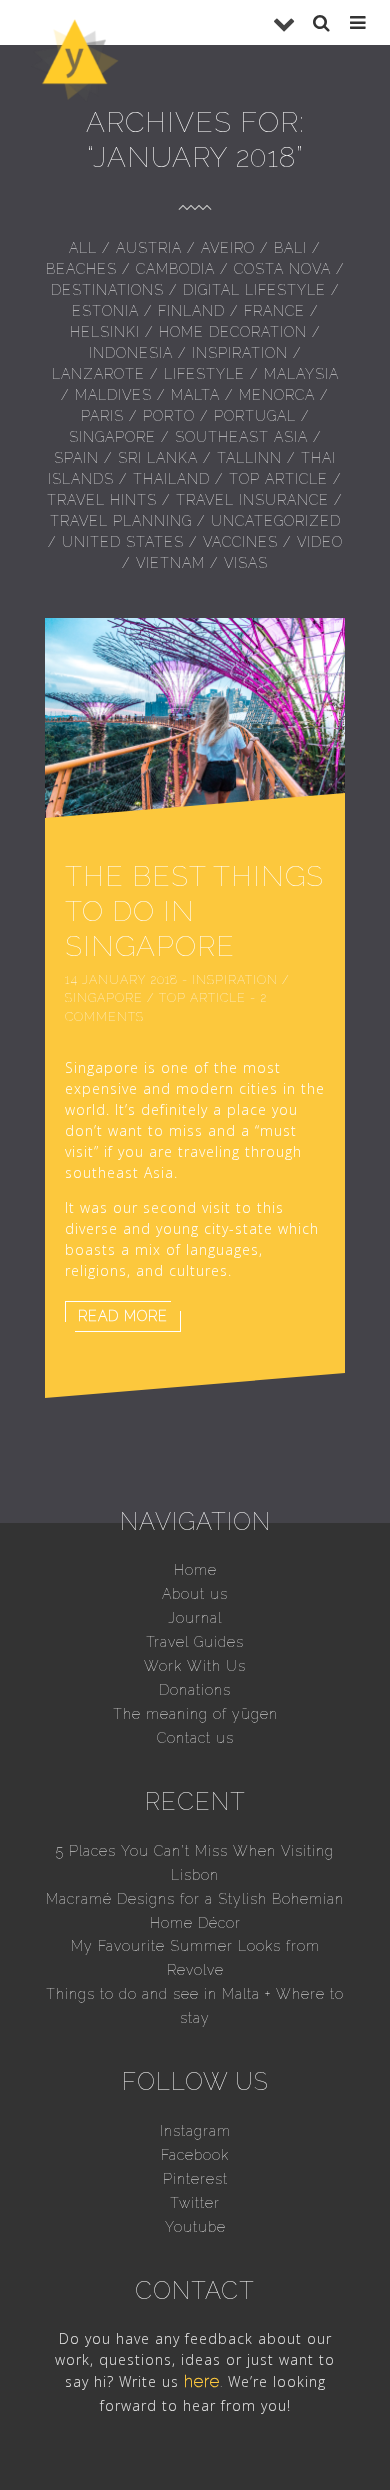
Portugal (255, 416)
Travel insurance (252, 500)
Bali (290, 248)
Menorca (277, 395)
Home (195, 1570)
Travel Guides (195, 1642)
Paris (102, 416)
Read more (123, 1316)
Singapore (112, 437)
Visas (246, 563)
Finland (191, 311)
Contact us (195, 1738)
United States (123, 542)
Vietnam (170, 563)
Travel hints (102, 500)
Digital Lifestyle (254, 290)
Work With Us (195, 1666)
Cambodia (175, 269)
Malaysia (301, 374)
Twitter (195, 2203)
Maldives (113, 395)
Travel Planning (121, 521)
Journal (195, 1618)
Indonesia (131, 353)
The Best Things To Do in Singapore (194, 911)
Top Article (278, 479)
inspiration (240, 353)
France (274, 311)
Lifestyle (204, 374)
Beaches (81, 269)
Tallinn (249, 458)
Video (320, 542)
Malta (195, 395)
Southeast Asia (241, 437)
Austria (149, 248)
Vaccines (240, 542)
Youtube (195, 2227)
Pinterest (195, 2179)
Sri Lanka (158, 458)
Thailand (171, 479)
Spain (76, 458)
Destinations (107, 290)
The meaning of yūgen (195, 1714)
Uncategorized (276, 521)
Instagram (195, 2131)
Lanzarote (98, 374)
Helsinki (105, 332)
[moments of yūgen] (75, 94)
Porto (169, 416)
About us (195, 1594)
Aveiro (228, 248)
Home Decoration (233, 332)
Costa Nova (282, 269)
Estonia (105, 311)
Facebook (195, 2155)
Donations (195, 1690)
